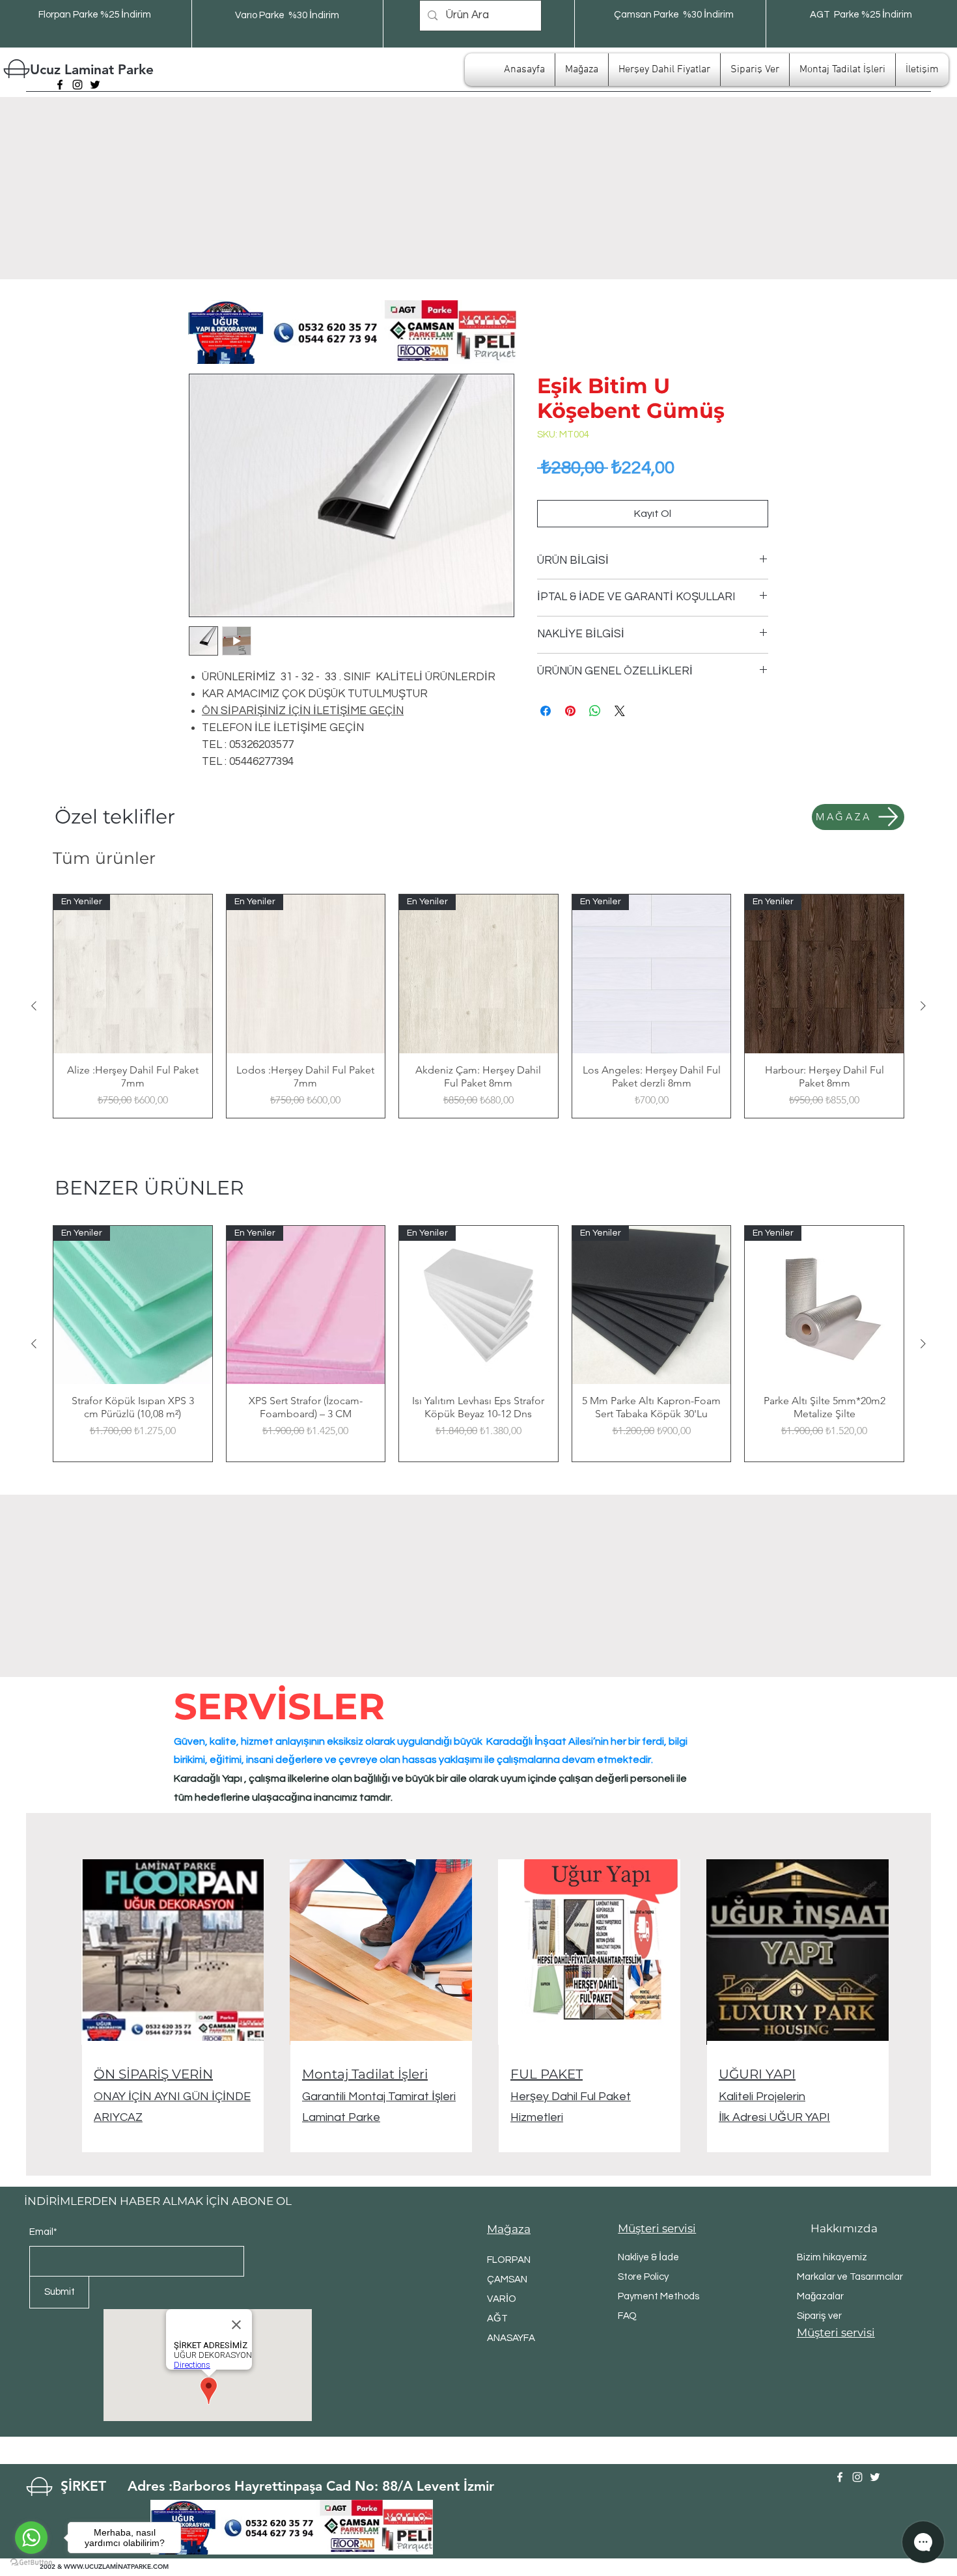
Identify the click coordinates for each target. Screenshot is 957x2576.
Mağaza (509, 2229)
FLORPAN (509, 2260)
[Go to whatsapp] (31, 2538)
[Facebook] (60, 85)
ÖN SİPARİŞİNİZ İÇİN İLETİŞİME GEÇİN (303, 711)
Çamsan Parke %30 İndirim (674, 15)
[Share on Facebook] (546, 711)
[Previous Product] (34, 1006)
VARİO (502, 2299)
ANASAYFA (511, 2338)
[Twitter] (95, 85)
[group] (478, 1006)
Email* (43, 2232)
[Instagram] (77, 85)
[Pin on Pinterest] (570, 711)
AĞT (497, 2319)
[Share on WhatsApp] (595, 711)
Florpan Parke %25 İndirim (95, 15)
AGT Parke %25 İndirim (861, 15)
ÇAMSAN (507, 2279)
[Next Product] (923, 1006)
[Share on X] (620, 711)
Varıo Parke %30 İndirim (287, 15)
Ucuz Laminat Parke (92, 69)
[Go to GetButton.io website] (31, 2563)
